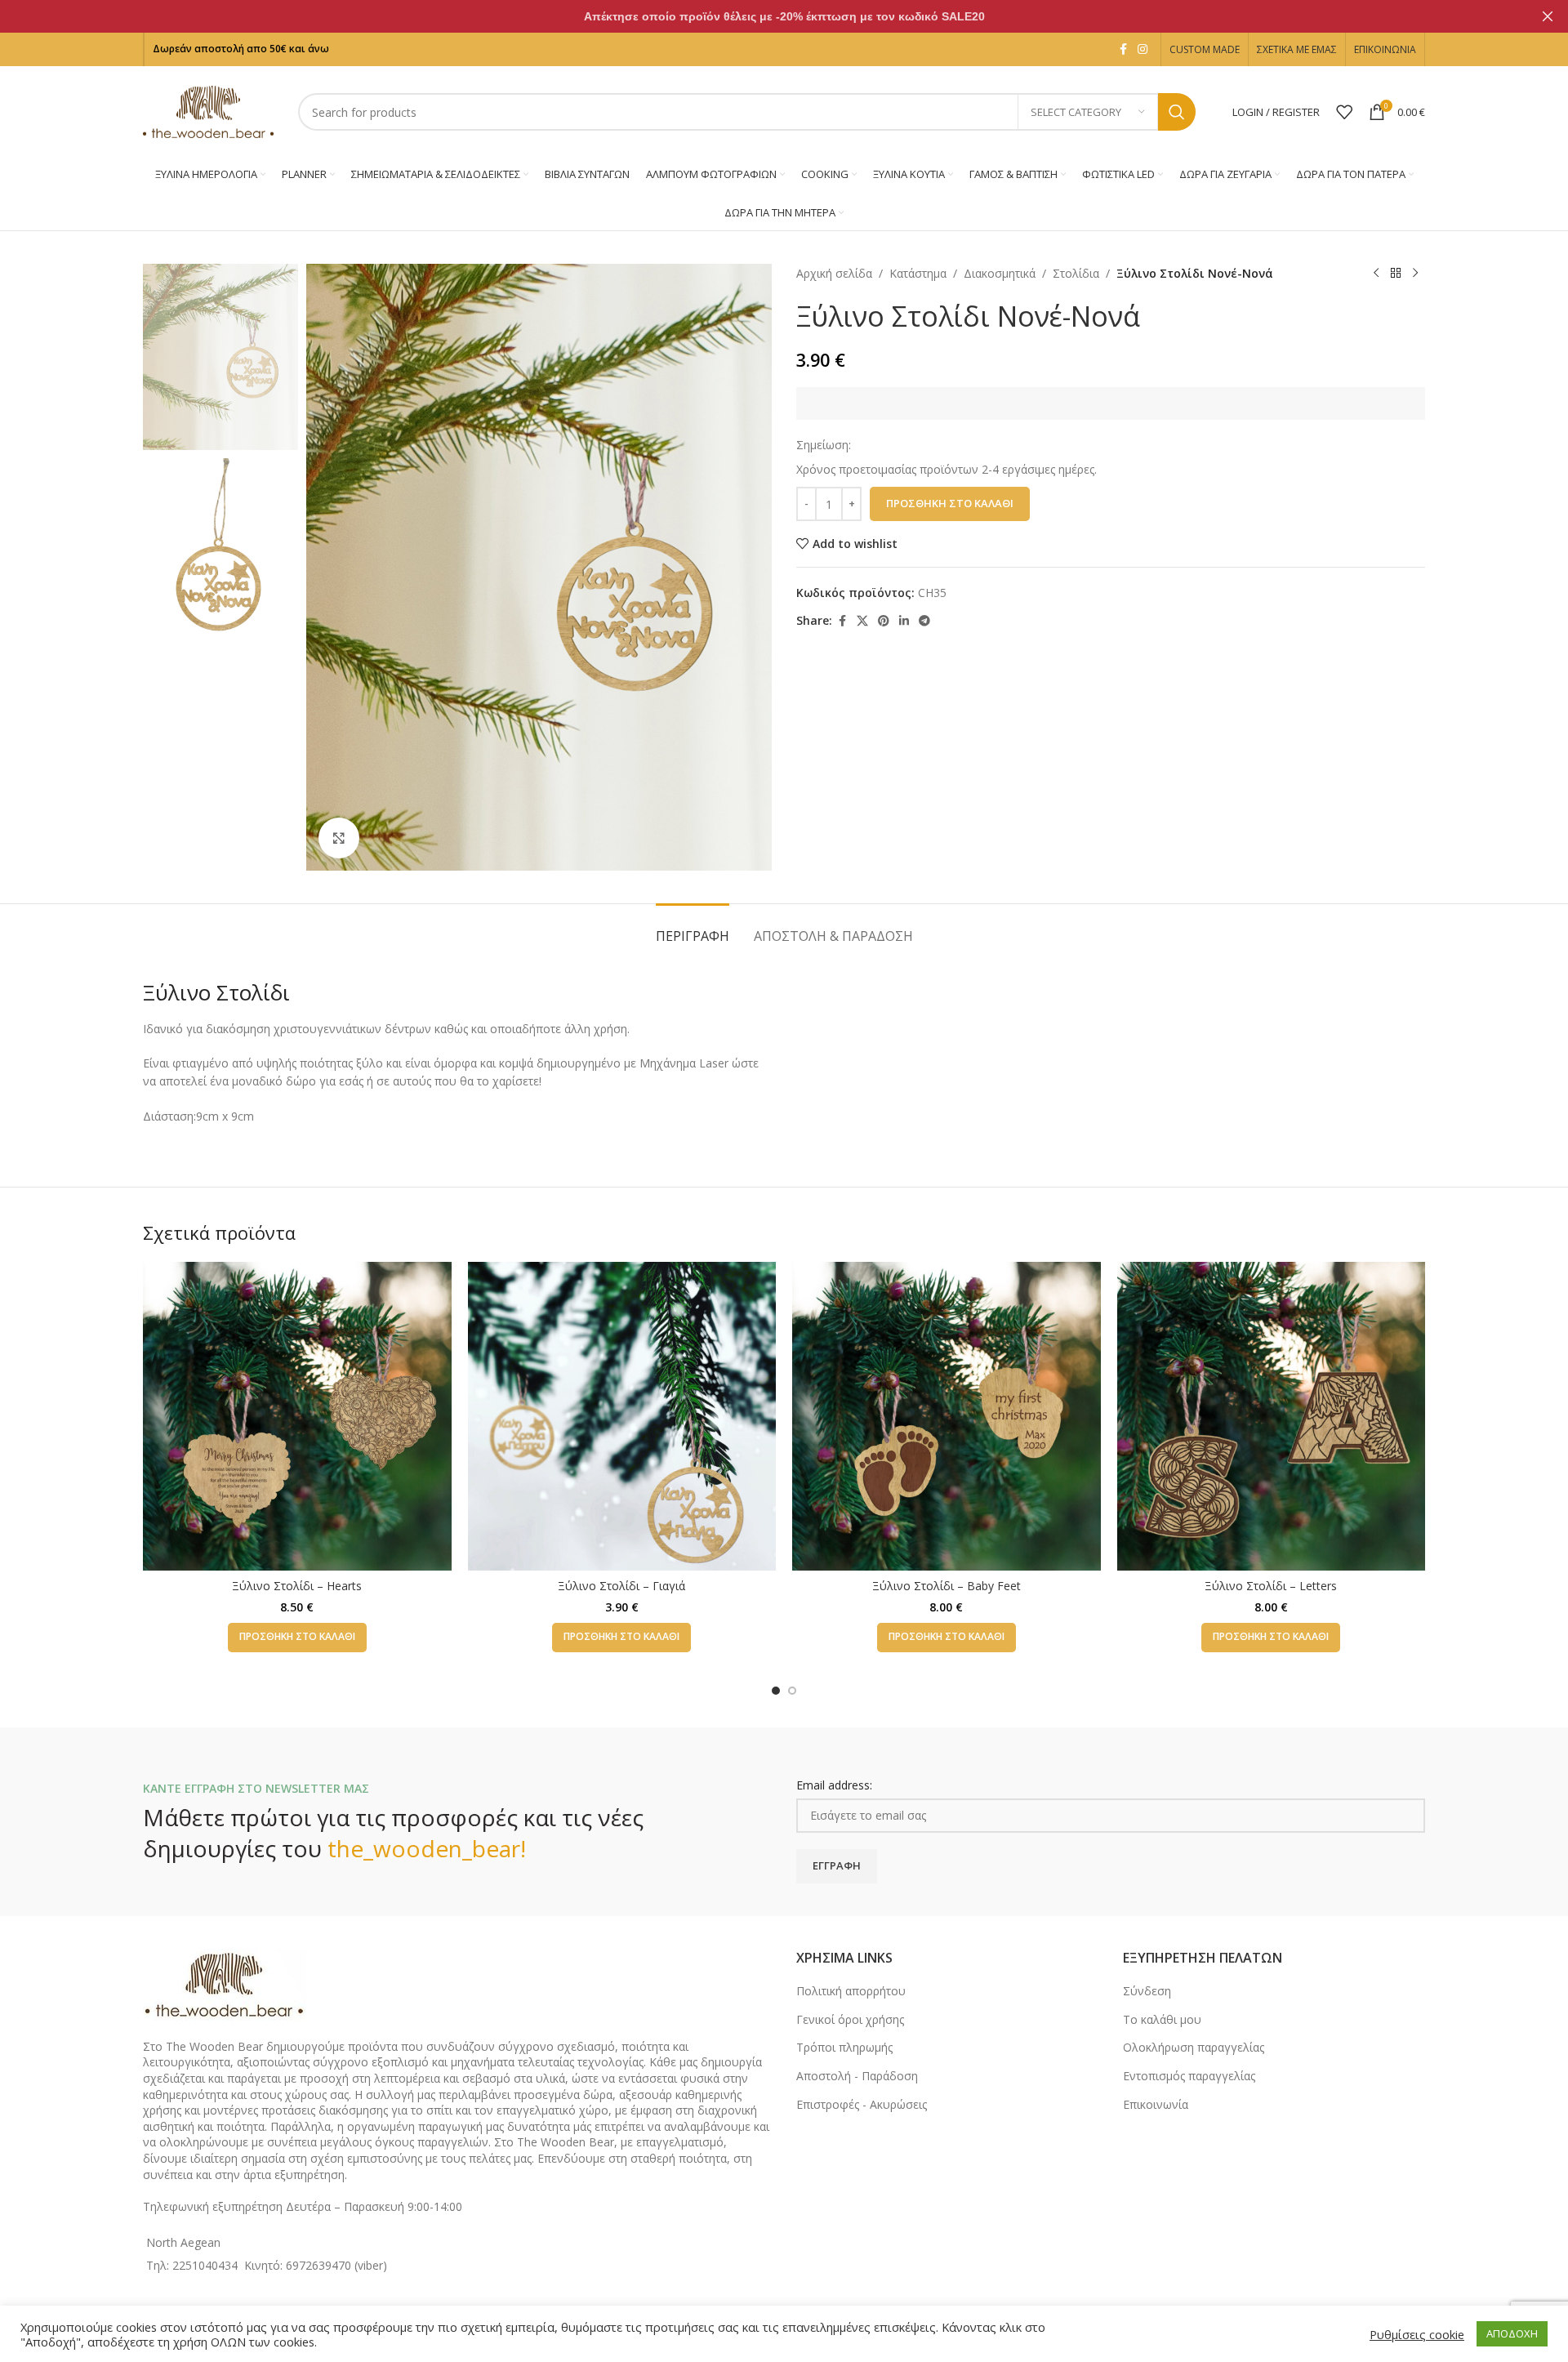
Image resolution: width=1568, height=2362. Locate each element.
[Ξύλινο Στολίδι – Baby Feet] (947, 1416)
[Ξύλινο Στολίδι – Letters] (1272, 1416)
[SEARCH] (1177, 112)
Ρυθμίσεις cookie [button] (1417, 2334)
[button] (297, 1638)
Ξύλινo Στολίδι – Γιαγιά (621, 1586)
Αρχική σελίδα (834, 273)
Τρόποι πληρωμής (844, 2047)
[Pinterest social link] (884, 621)
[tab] (693, 928)
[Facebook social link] (1123, 49)
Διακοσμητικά (1000, 273)
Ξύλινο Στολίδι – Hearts (297, 1586)
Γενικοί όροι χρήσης (850, 2019)
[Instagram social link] (1143, 49)
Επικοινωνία (1156, 2104)
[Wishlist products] (1344, 112)
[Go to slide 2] (792, 1691)
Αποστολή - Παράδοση (857, 2076)
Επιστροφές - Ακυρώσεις (862, 2104)
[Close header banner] (1548, 16)
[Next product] (1415, 274)
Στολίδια (1076, 273)
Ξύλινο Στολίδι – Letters (1271, 1586)
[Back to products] (1396, 274)
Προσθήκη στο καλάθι (950, 503)
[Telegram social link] (924, 621)
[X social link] (862, 621)
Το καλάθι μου (1162, 2019)
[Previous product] (1376, 274)
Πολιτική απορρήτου (851, 1991)
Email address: (834, 1785)
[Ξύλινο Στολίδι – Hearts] (297, 1416)
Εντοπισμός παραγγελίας (1189, 2076)
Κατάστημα (918, 273)
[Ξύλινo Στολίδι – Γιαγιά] (622, 1416)
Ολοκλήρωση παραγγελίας (1194, 2047)
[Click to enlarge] (339, 838)
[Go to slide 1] (776, 1691)
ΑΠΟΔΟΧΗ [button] (1512, 2333)
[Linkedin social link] (904, 621)
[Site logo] (208, 111)
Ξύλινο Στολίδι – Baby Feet (947, 1586)
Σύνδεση (1147, 1991)
